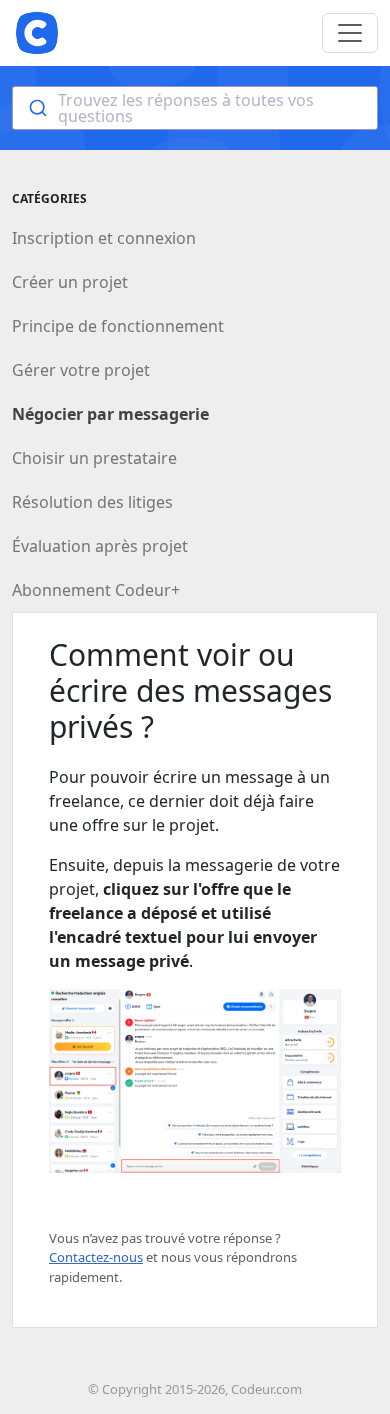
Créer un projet (70, 282)
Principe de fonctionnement (118, 326)
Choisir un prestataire (94, 458)
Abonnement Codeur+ (96, 590)
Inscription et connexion (104, 238)
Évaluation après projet (100, 546)
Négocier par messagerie (110, 414)
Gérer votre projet (81, 370)
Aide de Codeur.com (37, 33)
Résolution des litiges (92, 502)
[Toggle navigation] (350, 33)
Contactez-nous (96, 1257)
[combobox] (195, 108)
